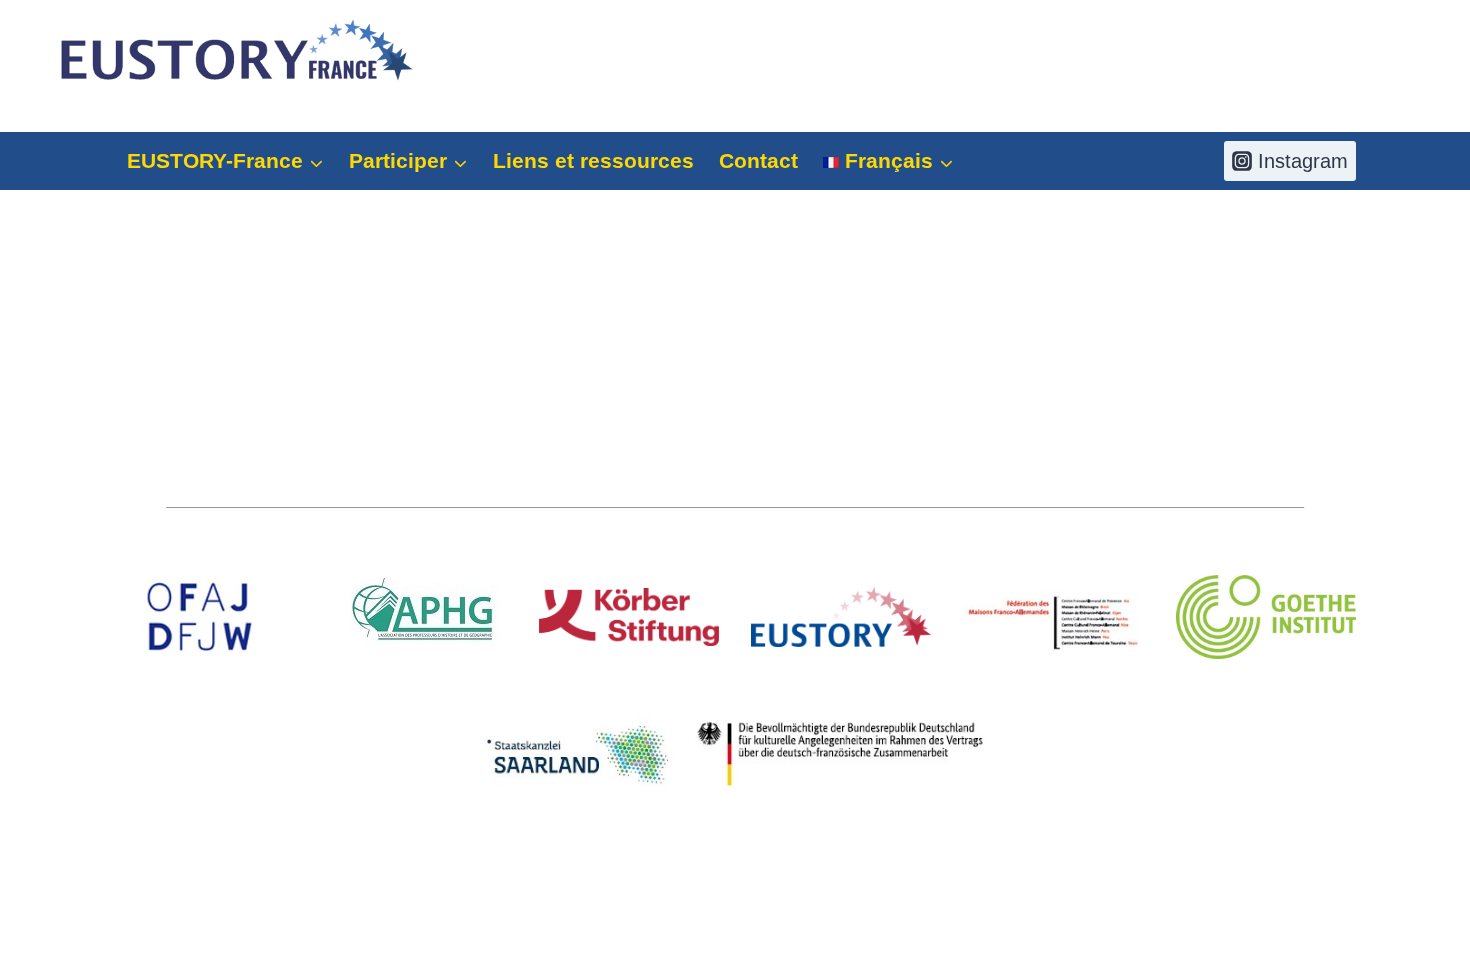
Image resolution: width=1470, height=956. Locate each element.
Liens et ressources (593, 160)
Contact (758, 160)
